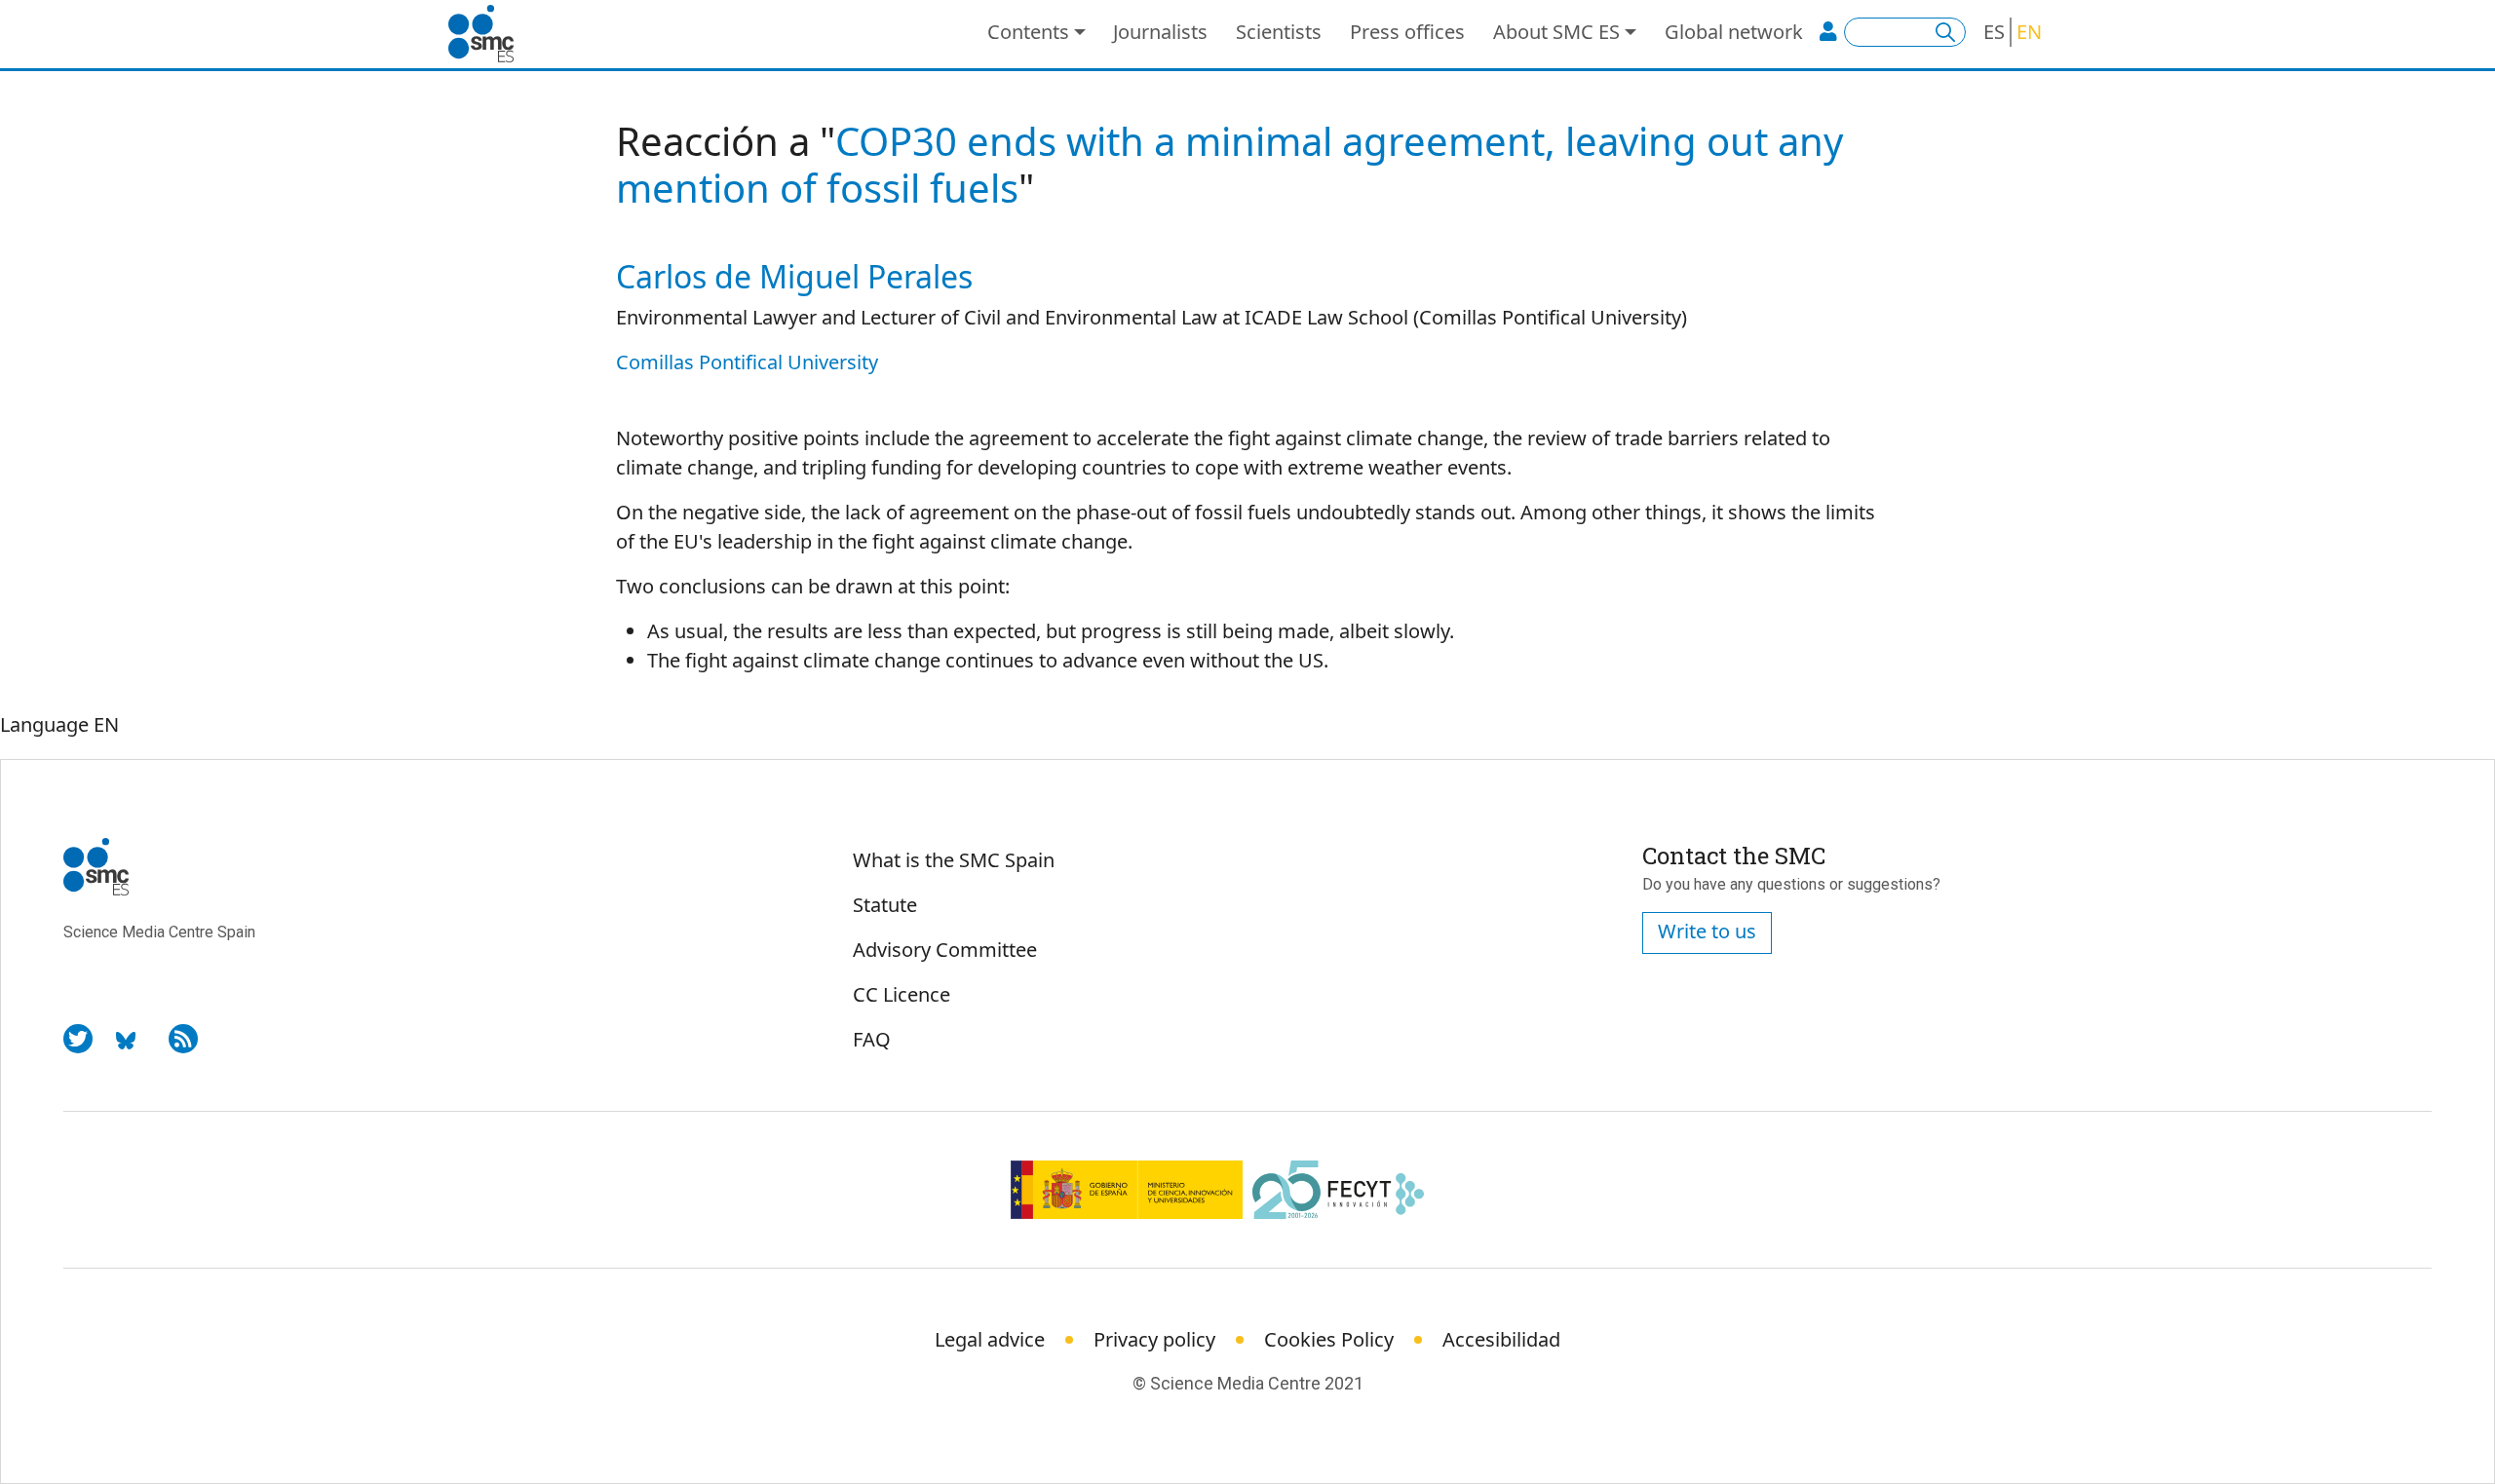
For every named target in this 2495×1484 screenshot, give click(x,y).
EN (2029, 32)
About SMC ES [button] (1556, 32)
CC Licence (902, 994)
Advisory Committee (945, 950)
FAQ (872, 1039)
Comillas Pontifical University (747, 362)
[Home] (489, 34)
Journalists (1160, 32)
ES (1994, 32)
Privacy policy (1154, 1339)
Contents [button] (1028, 32)
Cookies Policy (1329, 1339)
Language (44, 724)
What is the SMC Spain (954, 860)
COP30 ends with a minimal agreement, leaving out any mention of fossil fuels (1229, 164)
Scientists (1279, 32)
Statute (885, 905)
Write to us (1707, 931)
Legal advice (990, 1339)
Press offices (1407, 32)
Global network (1734, 32)
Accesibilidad (1501, 1339)
